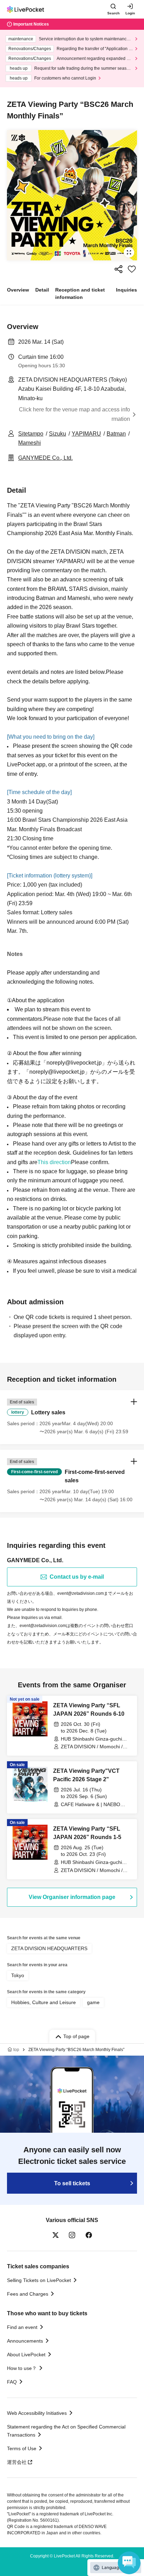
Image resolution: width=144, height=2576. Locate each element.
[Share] (118, 269)
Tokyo (18, 1975)
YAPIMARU (86, 434)
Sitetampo (31, 434)
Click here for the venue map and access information (74, 414)
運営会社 (17, 2462)
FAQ (12, 2382)
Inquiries (127, 290)
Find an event (22, 2327)
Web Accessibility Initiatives (37, 2413)
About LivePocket (26, 2355)
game (93, 2002)
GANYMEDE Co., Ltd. (45, 458)
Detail (42, 290)
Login (130, 13)
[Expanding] (72, 195)
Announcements (25, 2341)
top (16, 2050)
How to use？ (22, 2368)
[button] (72, 1417)
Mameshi (30, 443)
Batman (116, 434)
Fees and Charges (28, 2294)
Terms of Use (22, 2448)
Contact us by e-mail (77, 1577)
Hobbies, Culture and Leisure (44, 2002)
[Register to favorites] (132, 269)
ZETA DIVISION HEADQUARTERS (49, 1948)
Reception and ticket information (80, 293)
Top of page (76, 2036)
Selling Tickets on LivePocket (39, 2280)
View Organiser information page (72, 1897)
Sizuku (57, 434)
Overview (18, 290)
